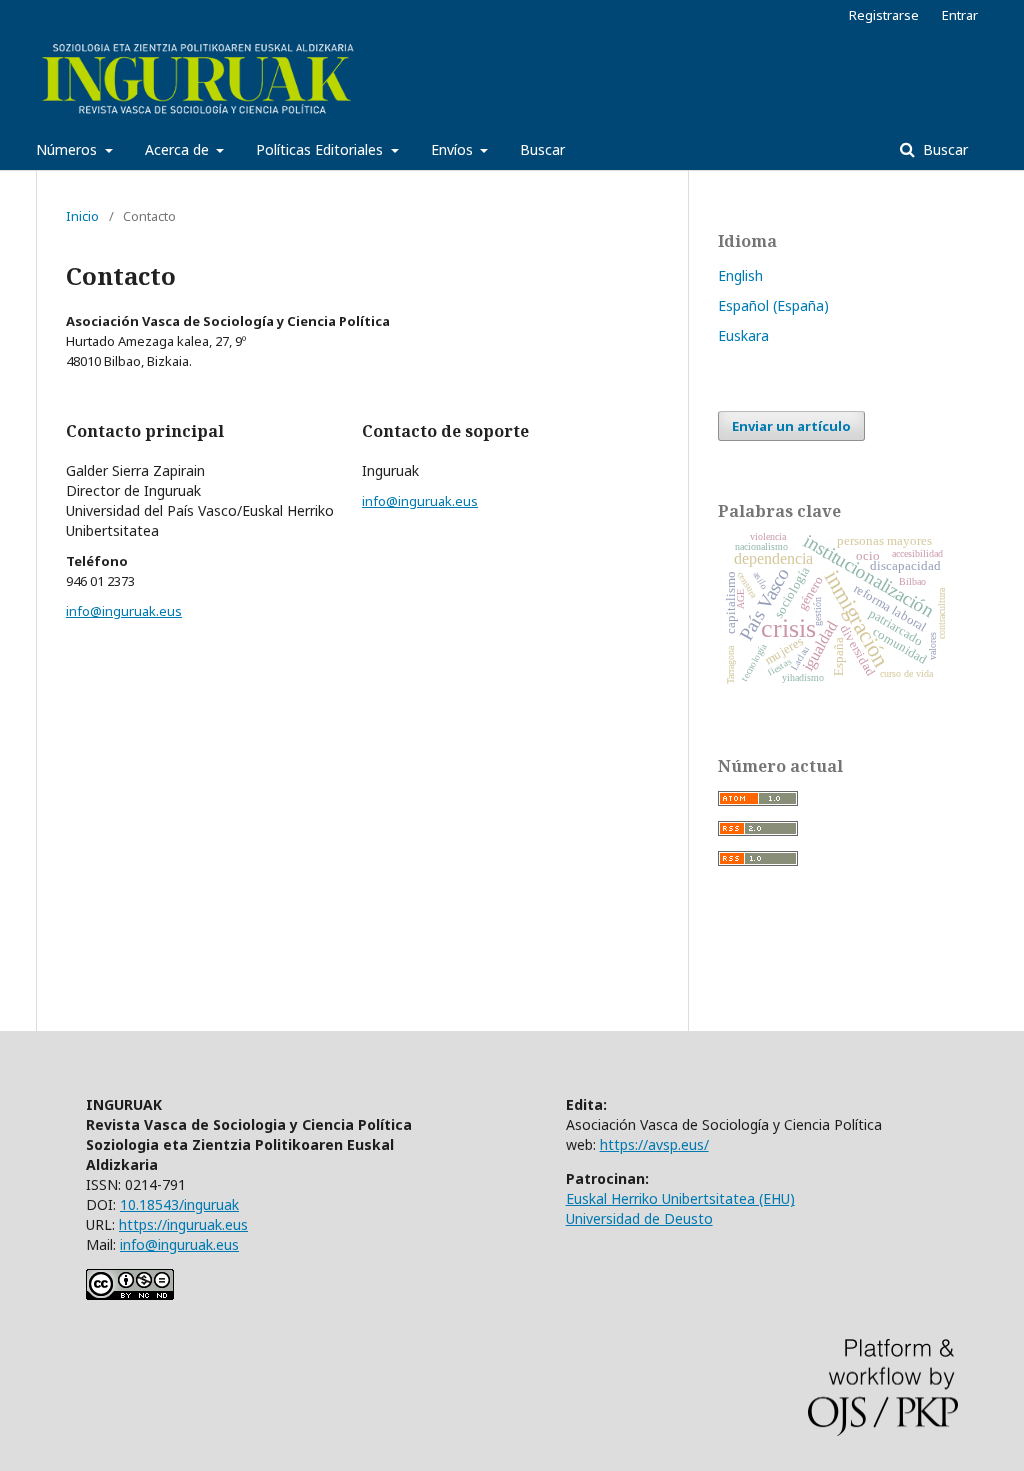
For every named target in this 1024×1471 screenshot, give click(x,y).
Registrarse (884, 15)
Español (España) (773, 305)
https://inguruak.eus (183, 1224)
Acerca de (179, 149)
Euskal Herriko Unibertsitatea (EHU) (680, 1198)
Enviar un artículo (791, 426)
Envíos (454, 149)
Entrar (960, 15)
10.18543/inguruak (179, 1204)
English (740, 275)
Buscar (542, 149)
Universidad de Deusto (639, 1218)
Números (68, 149)
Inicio (82, 216)
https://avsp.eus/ (654, 1144)
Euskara (743, 335)
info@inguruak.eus (124, 611)
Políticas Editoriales (321, 149)
